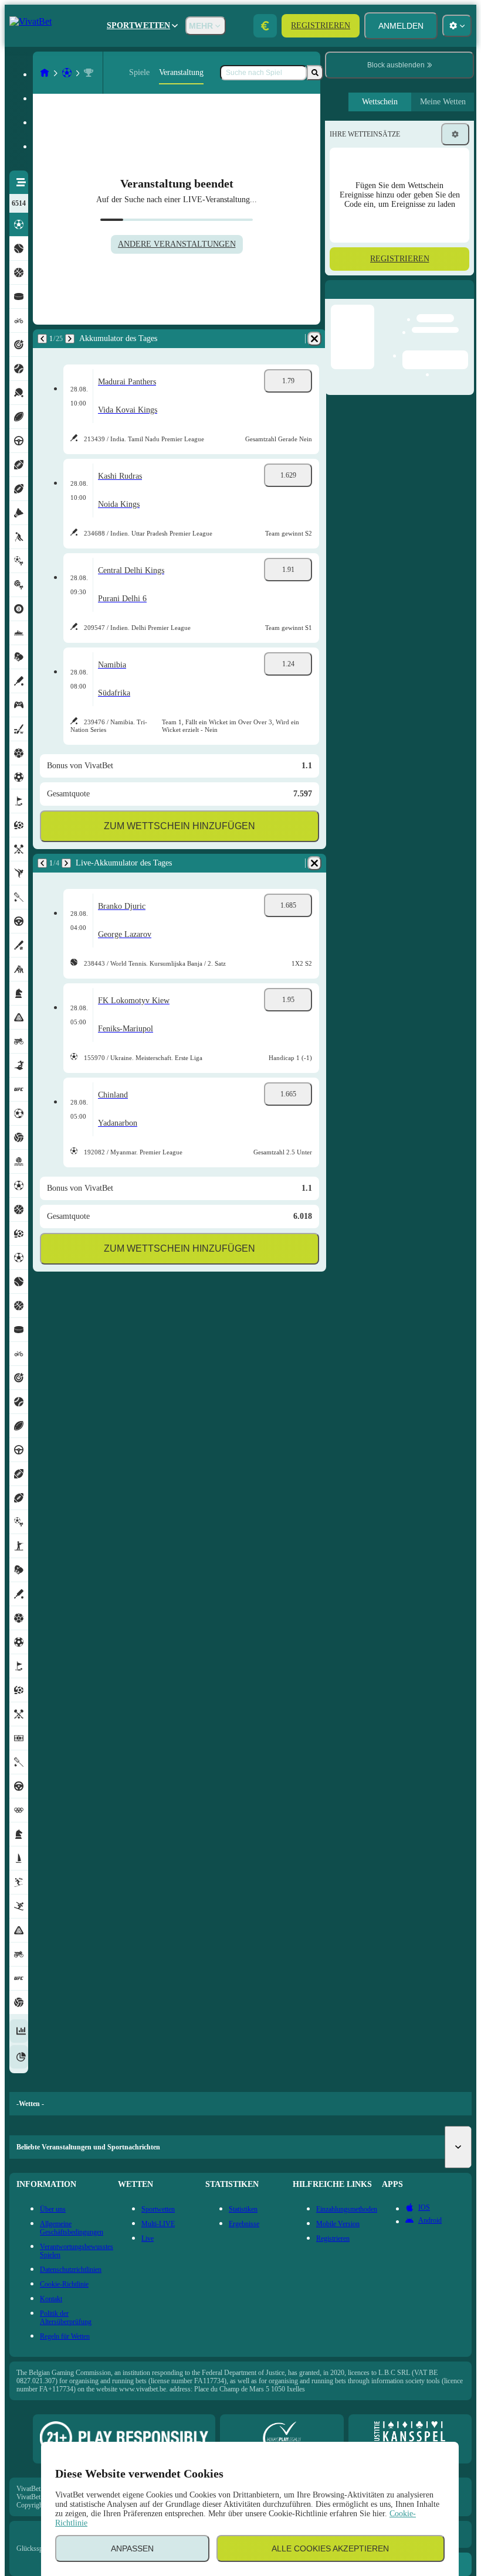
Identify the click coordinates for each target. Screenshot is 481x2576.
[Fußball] (67, 73)
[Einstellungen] (455, 134)
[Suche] (315, 73)
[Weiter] (70, 339)
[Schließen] (465, 299)
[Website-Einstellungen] (457, 26)
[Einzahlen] (265, 26)
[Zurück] (42, 339)
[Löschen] (314, 339)
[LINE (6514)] (45, 73)
